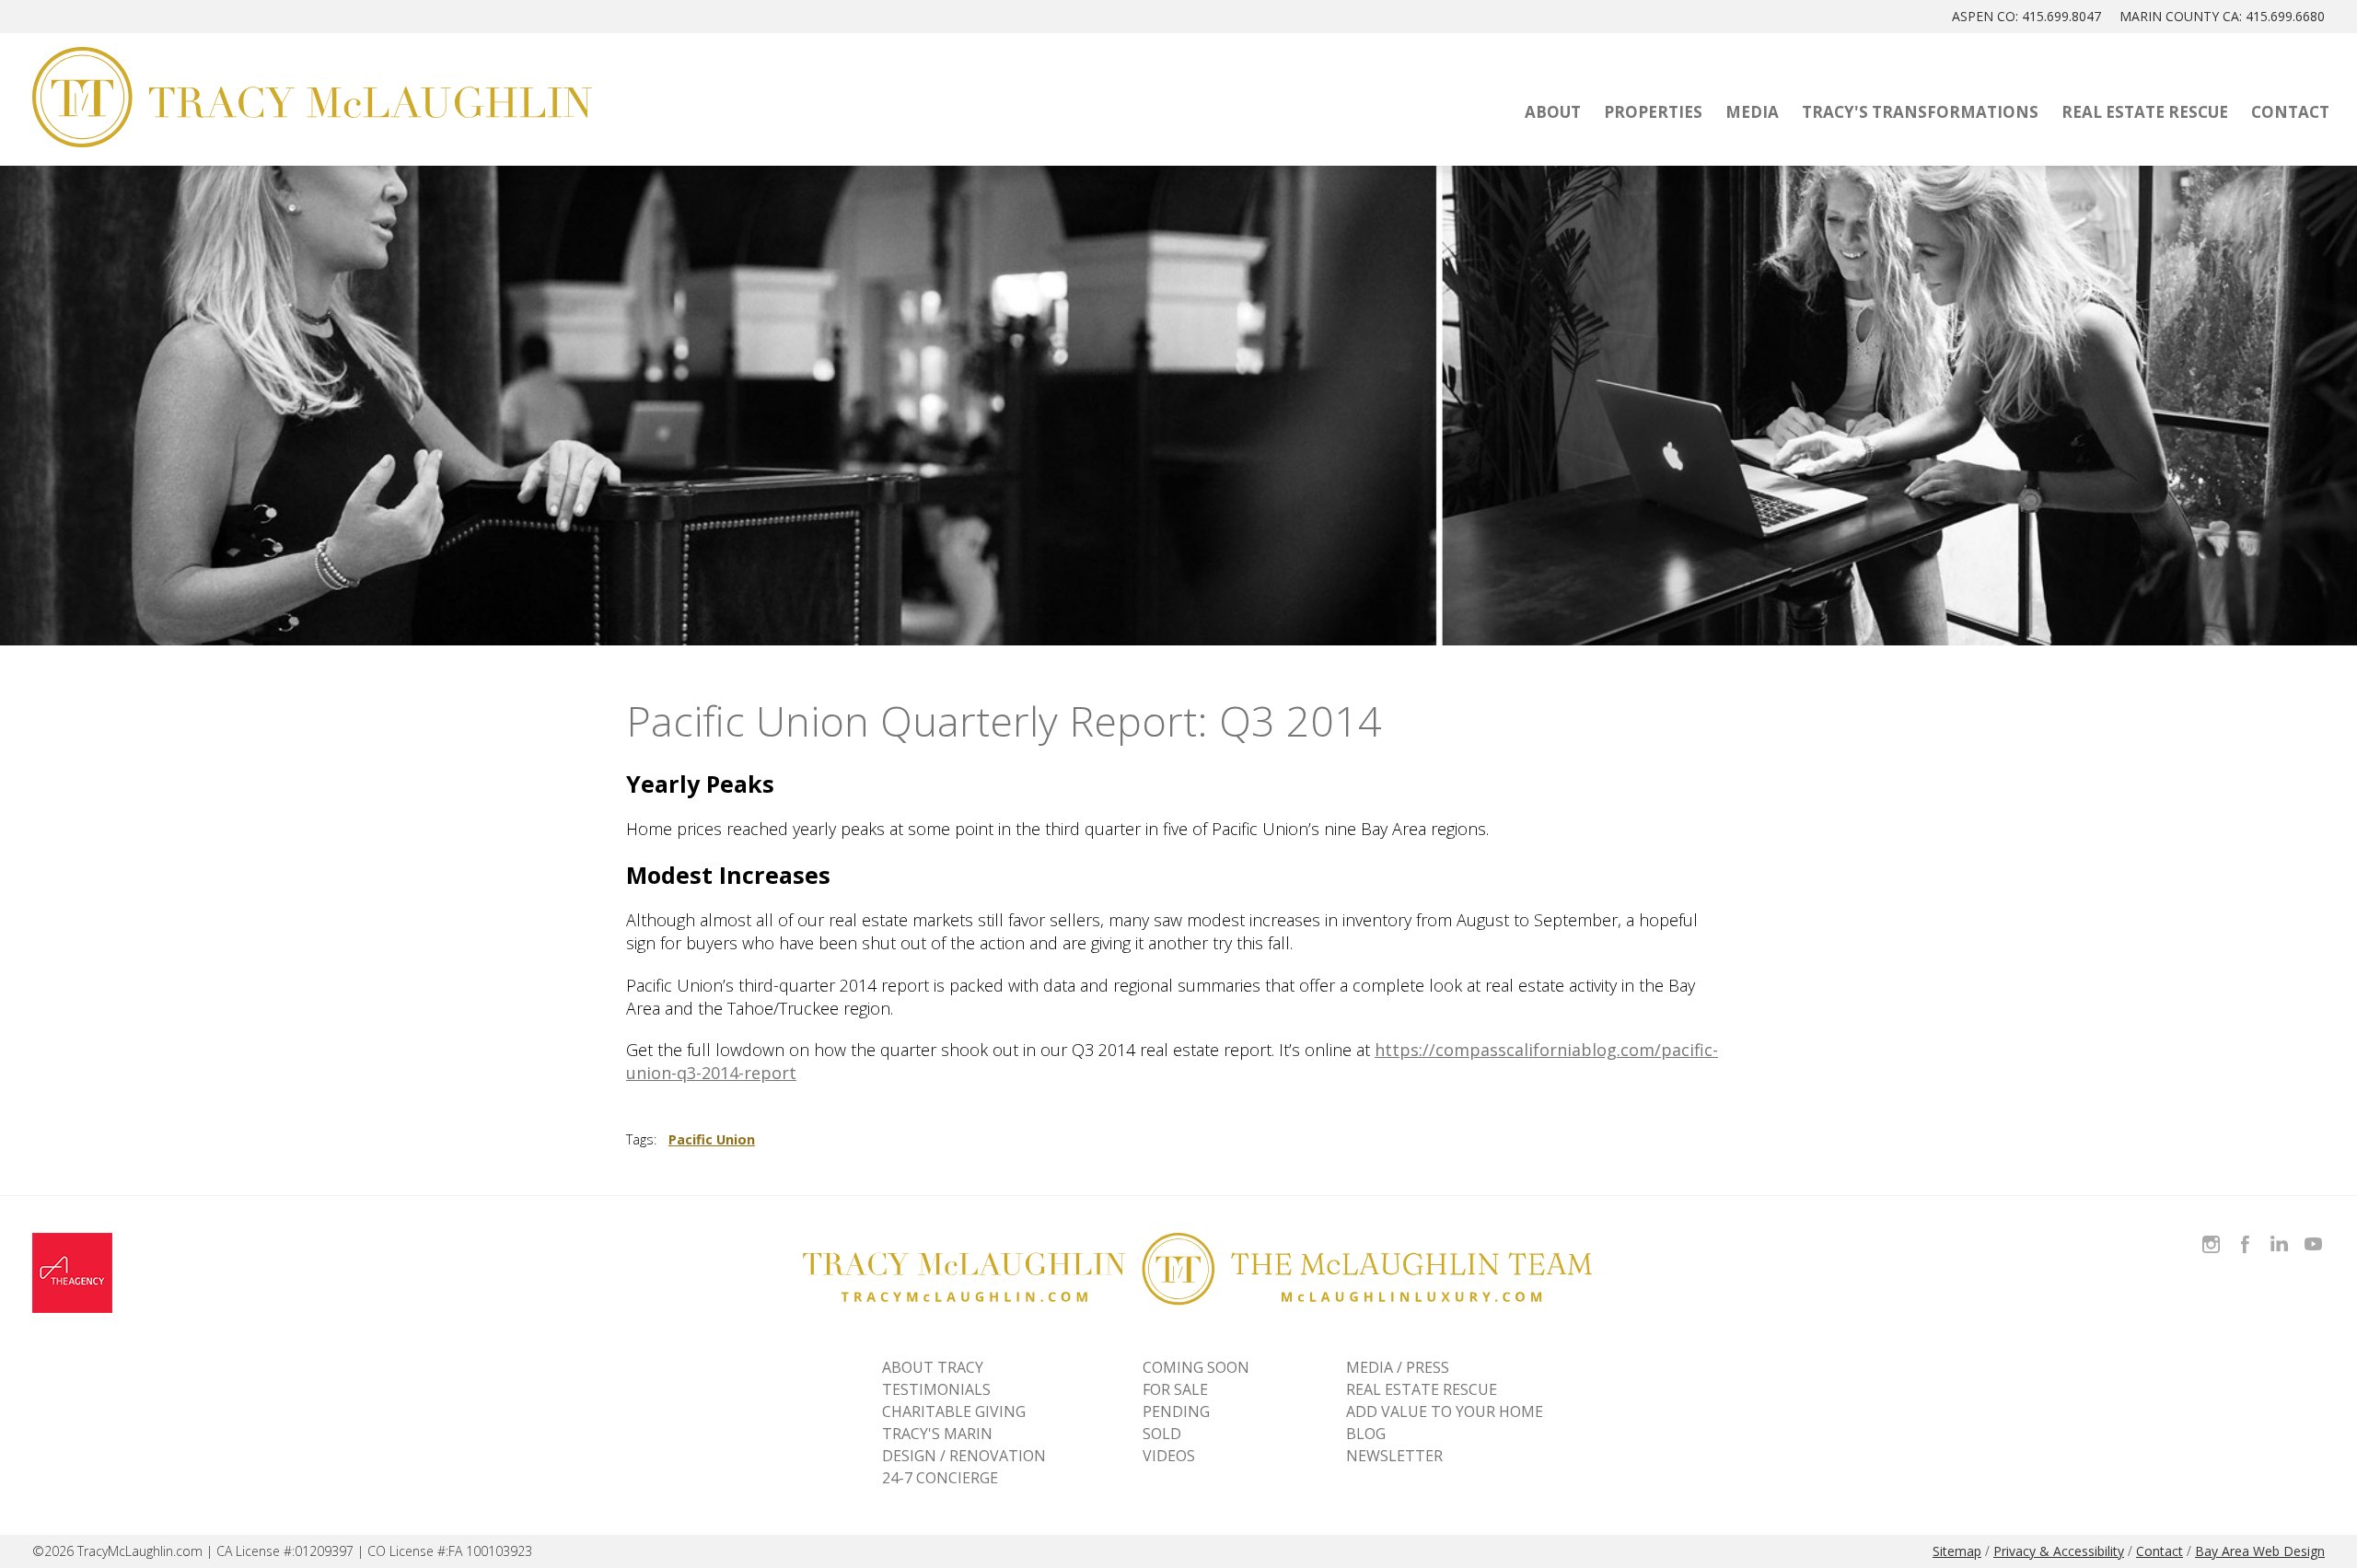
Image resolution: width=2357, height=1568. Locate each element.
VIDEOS (1169, 1456)
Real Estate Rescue (2145, 112)
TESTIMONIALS (936, 1389)
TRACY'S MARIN (937, 1434)
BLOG (1366, 1434)
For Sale (1175, 1389)
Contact (2290, 112)
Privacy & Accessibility (2059, 1551)
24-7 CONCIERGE (940, 1478)
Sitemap (1957, 1551)
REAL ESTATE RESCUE (1422, 1389)
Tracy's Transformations (1920, 112)
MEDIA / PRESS (1398, 1367)
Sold (1162, 1434)
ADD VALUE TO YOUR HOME (1445, 1411)
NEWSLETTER (1394, 1456)
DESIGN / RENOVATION (964, 1456)
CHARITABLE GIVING (954, 1411)
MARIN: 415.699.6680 (2222, 16)
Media (1752, 112)
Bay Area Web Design (2260, 1551)
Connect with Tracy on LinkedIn (2279, 1233)
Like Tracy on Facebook (2247, 1233)
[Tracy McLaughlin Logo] (312, 97)
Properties (1653, 112)
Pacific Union (712, 1139)
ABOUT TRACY (933, 1367)
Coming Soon (1196, 1367)
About (1553, 112)
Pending (1176, 1411)
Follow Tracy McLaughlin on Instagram (2211, 1233)
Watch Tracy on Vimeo (2315, 1233)
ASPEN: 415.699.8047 (2026, 16)
